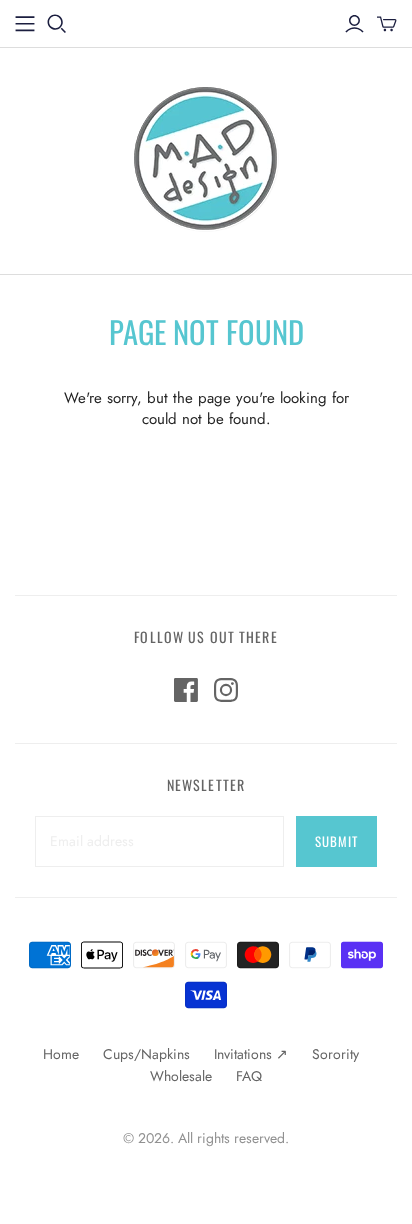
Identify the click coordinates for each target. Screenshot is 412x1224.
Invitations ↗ (251, 1054)
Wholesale (181, 1076)
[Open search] (57, 24)
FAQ (249, 1076)
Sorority (335, 1054)
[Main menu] (25, 24)
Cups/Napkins (146, 1054)
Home (61, 1054)
